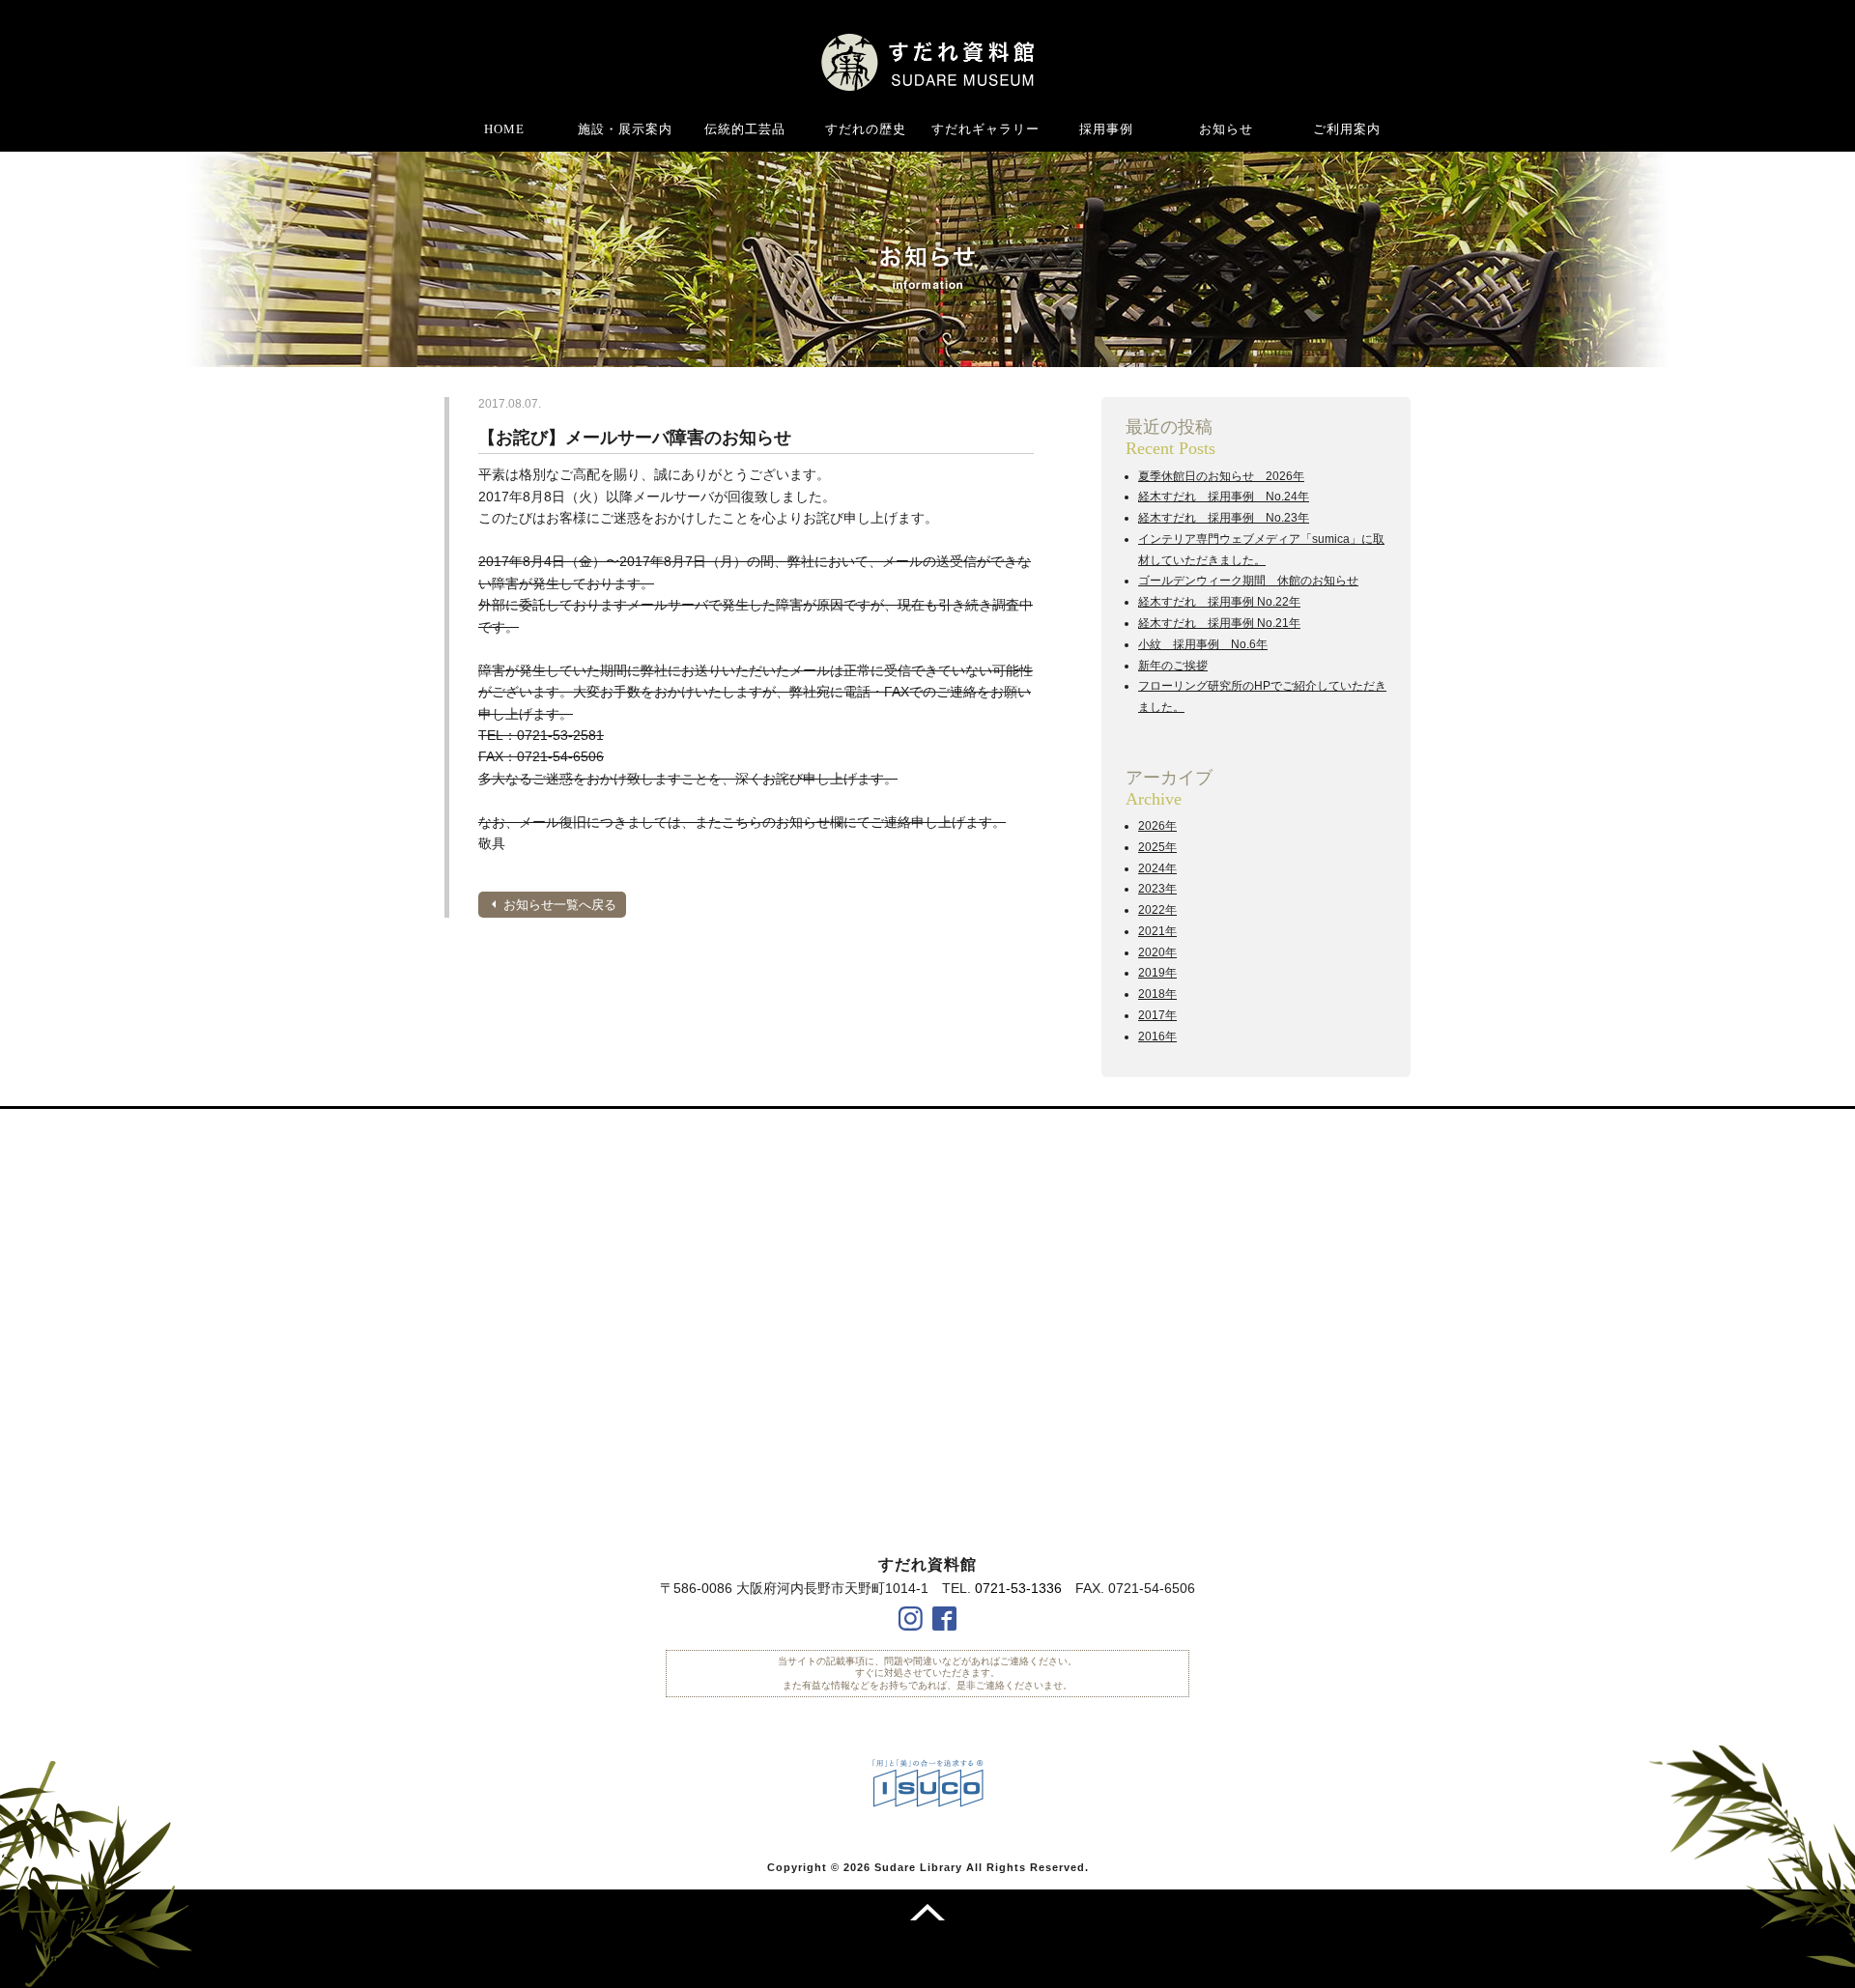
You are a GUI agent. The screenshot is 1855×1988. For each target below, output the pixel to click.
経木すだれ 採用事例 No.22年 (1219, 602)
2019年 (1157, 973)
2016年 (1157, 1037)
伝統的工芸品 (745, 129)
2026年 (1157, 826)
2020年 (1157, 952)
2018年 (1157, 994)
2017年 (1157, 1015)
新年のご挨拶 (1173, 666)
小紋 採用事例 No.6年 (1203, 644)
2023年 (1157, 889)
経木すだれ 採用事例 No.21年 (1219, 623)
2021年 (1157, 931)
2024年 (1157, 868)
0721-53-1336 (1018, 1588)
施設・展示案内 (625, 129)
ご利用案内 (1347, 129)
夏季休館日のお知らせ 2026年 (1221, 476)
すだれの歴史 (866, 129)
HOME (504, 129)
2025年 (1157, 847)
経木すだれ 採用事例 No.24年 (1224, 497)
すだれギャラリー (985, 129)
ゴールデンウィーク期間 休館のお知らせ (1248, 581)
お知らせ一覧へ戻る (560, 905)
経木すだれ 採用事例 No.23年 (1224, 518)
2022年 (1157, 910)
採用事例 (1106, 129)
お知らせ (1226, 129)
